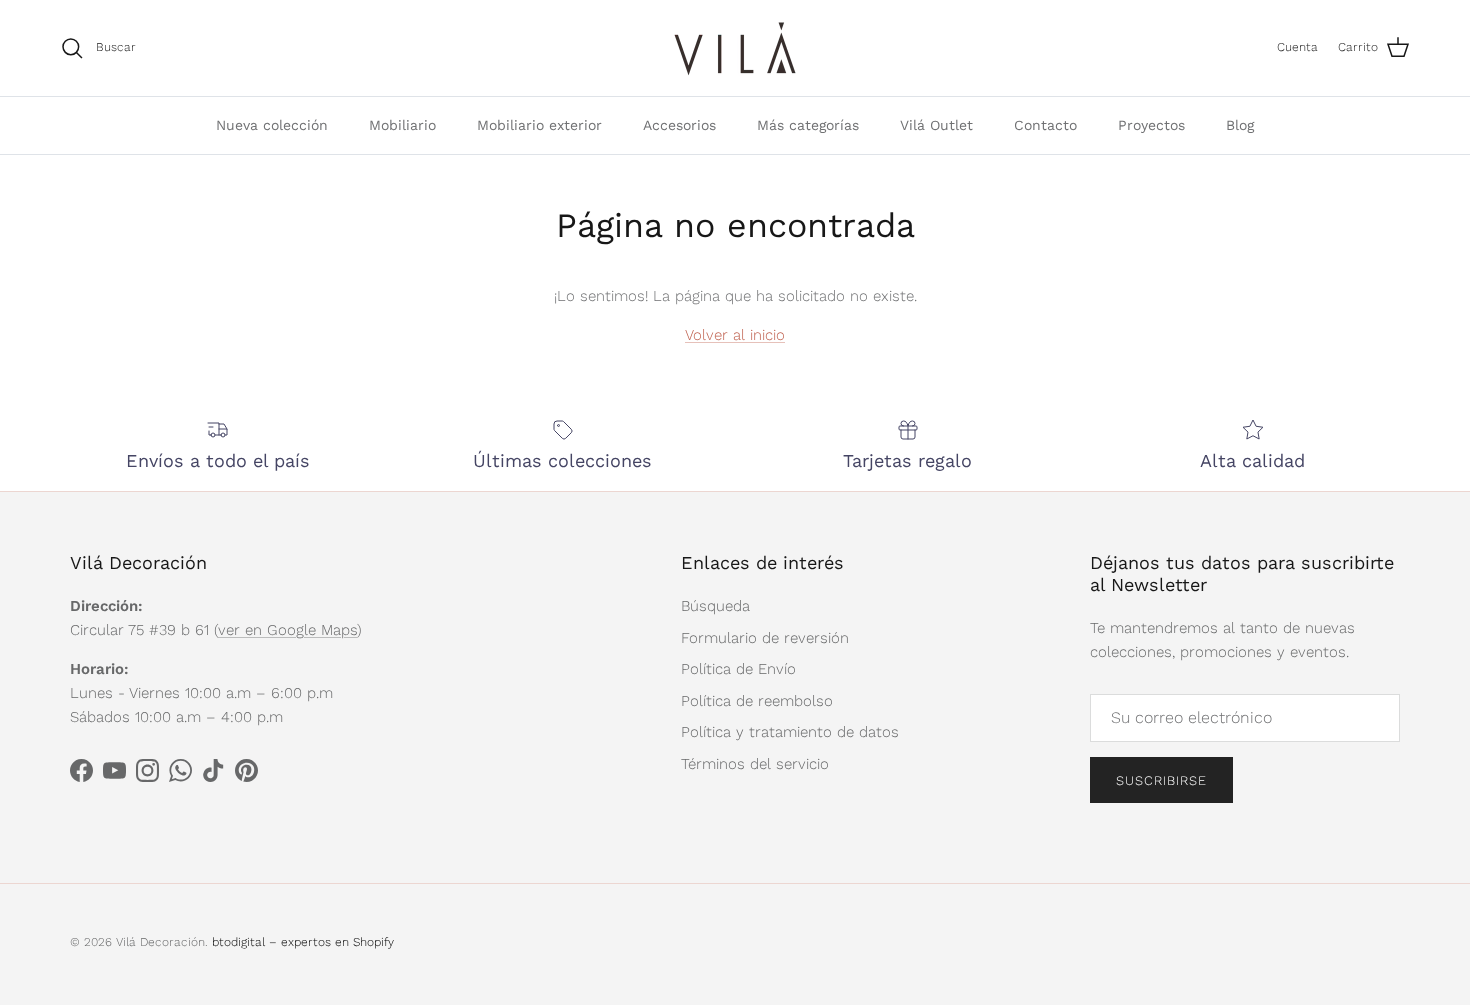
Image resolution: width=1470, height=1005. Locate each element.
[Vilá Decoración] (735, 48)
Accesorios (679, 125)
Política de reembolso (757, 701)
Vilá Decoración (160, 942)
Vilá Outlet (936, 125)
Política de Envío (738, 669)
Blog (1240, 125)
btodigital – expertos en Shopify (303, 942)
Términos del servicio (755, 764)
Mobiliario (402, 125)
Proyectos (1151, 125)
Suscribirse (1161, 780)
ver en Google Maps (287, 630)
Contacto (1045, 125)
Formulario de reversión (765, 638)
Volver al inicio (735, 335)
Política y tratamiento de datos (790, 732)
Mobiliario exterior (539, 125)
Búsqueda (715, 606)
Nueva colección (272, 125)
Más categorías (808, 125)
